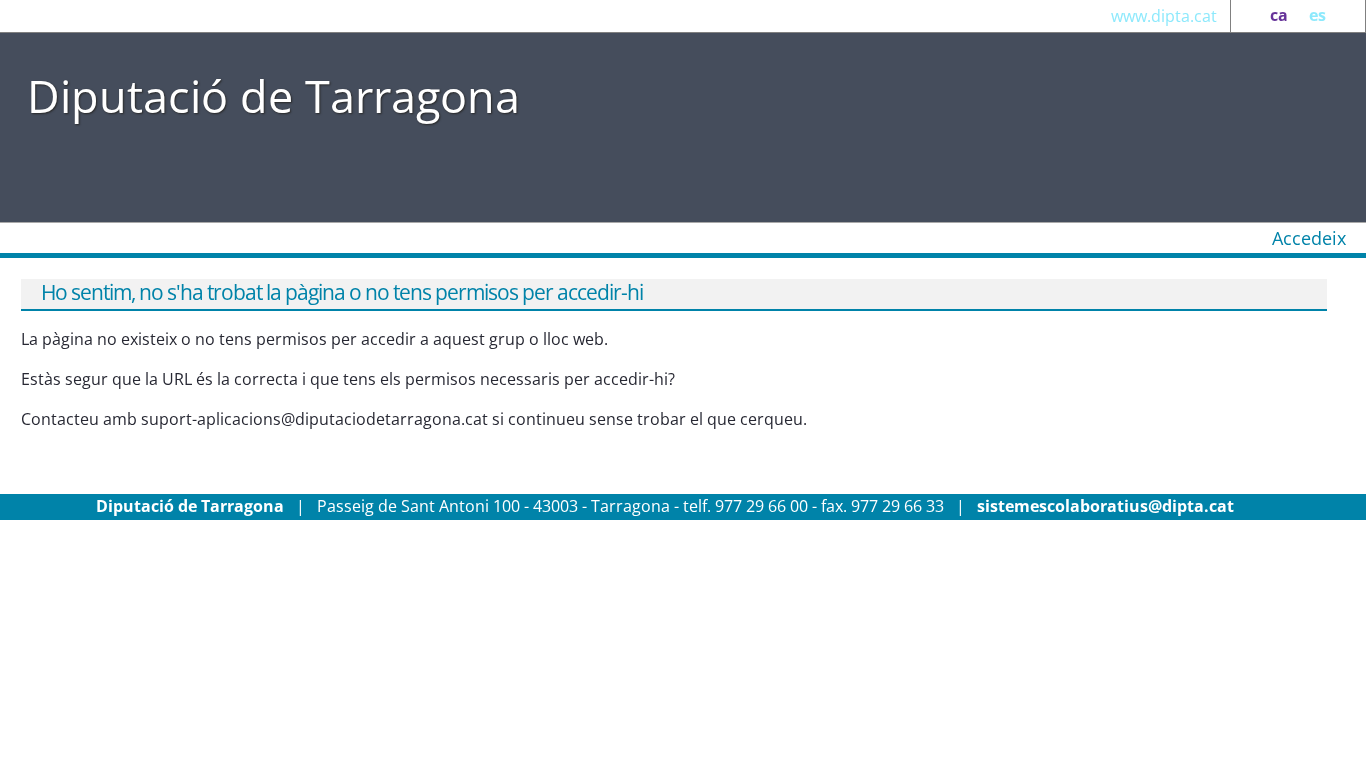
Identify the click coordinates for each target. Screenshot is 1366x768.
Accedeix (1309, 238)
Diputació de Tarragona (273, 95)
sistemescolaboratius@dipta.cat (1105, 506)
